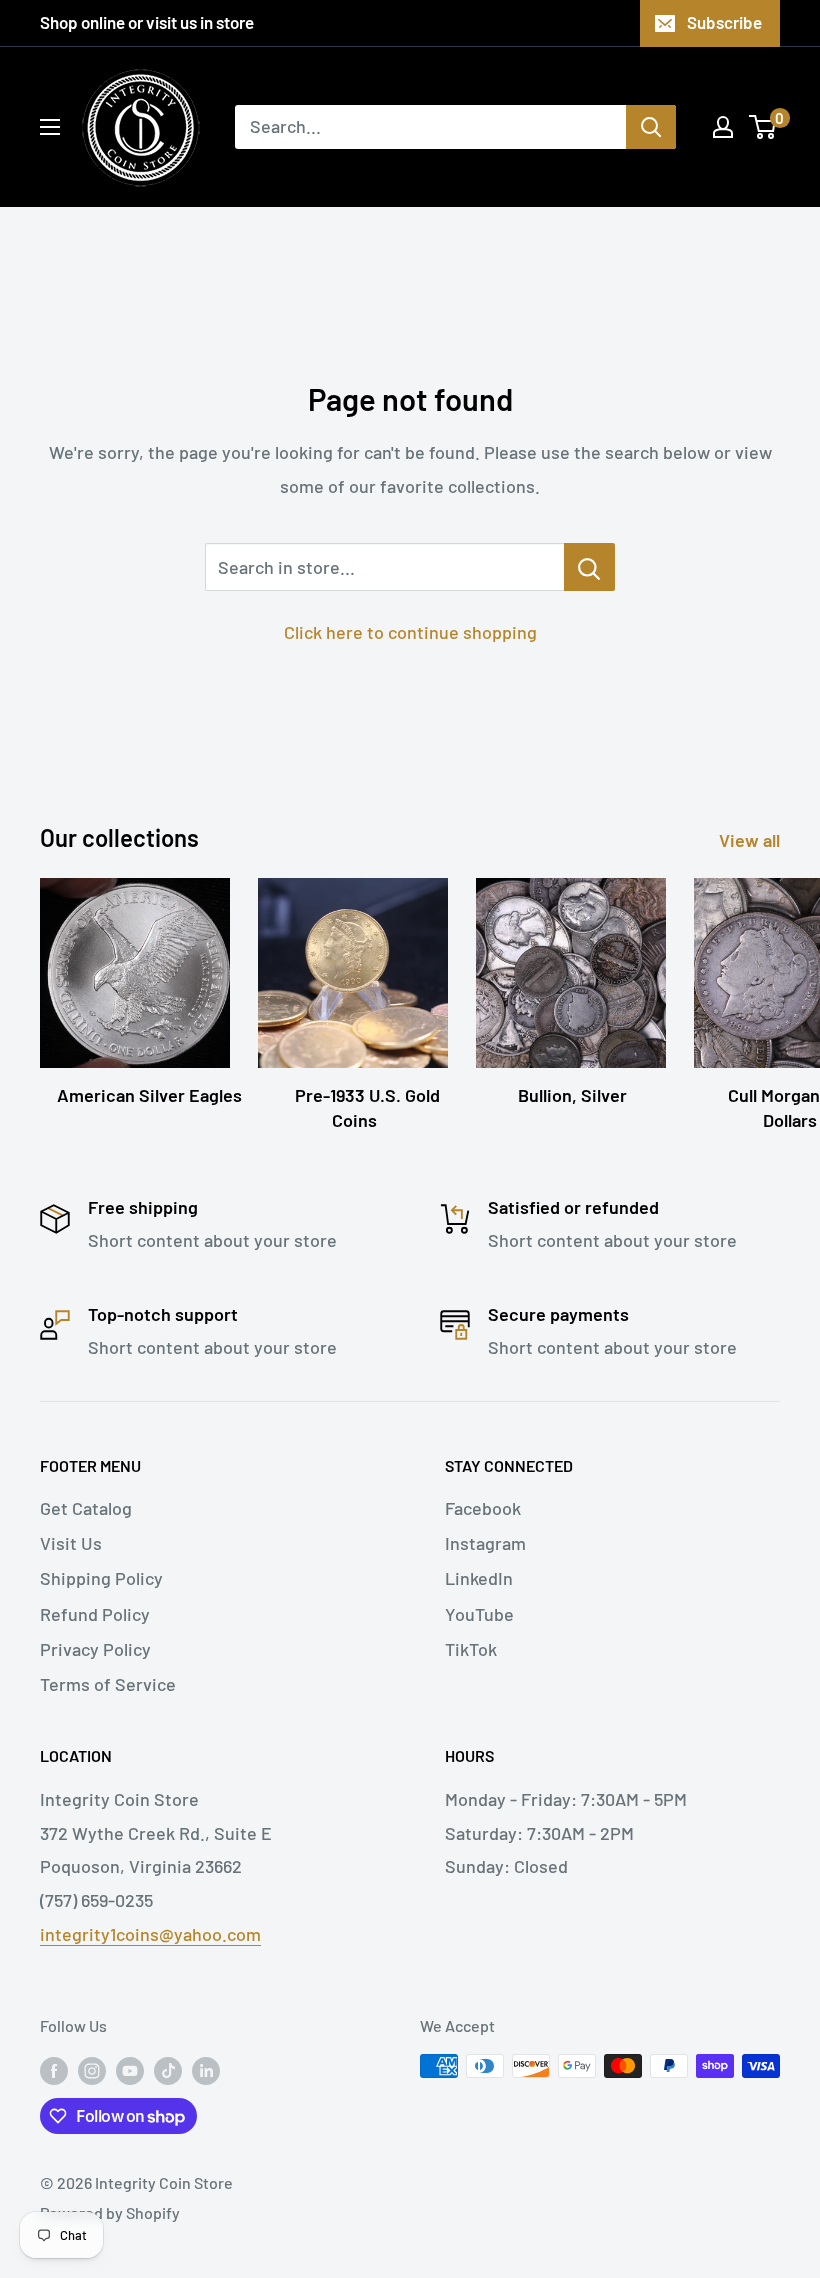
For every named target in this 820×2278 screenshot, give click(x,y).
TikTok (471, 1649)
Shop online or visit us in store (147, 22)
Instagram (485, 1543)
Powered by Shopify (110, 2212)
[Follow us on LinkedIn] (206, 2069)
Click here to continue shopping (410, 632)
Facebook (483, 1508)
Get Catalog (86, 1508)
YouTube (479, 1614)
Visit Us (71, 1543)
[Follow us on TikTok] (168, 2069)
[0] (763, 127)
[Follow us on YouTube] (130, 2069)
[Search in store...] (589, 567)
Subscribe (724, 22)
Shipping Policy (101, 1578)
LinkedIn (479, 1578)
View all (751, 840)
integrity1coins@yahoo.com (150, 1934)
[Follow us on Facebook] (54, 2069)
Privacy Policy (95, 1649)
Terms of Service (108, 1684)
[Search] (651, 127)
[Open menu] (50, 127)
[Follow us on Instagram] (92, 2069)
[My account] (723, 127)
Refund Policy (95, 1614)
